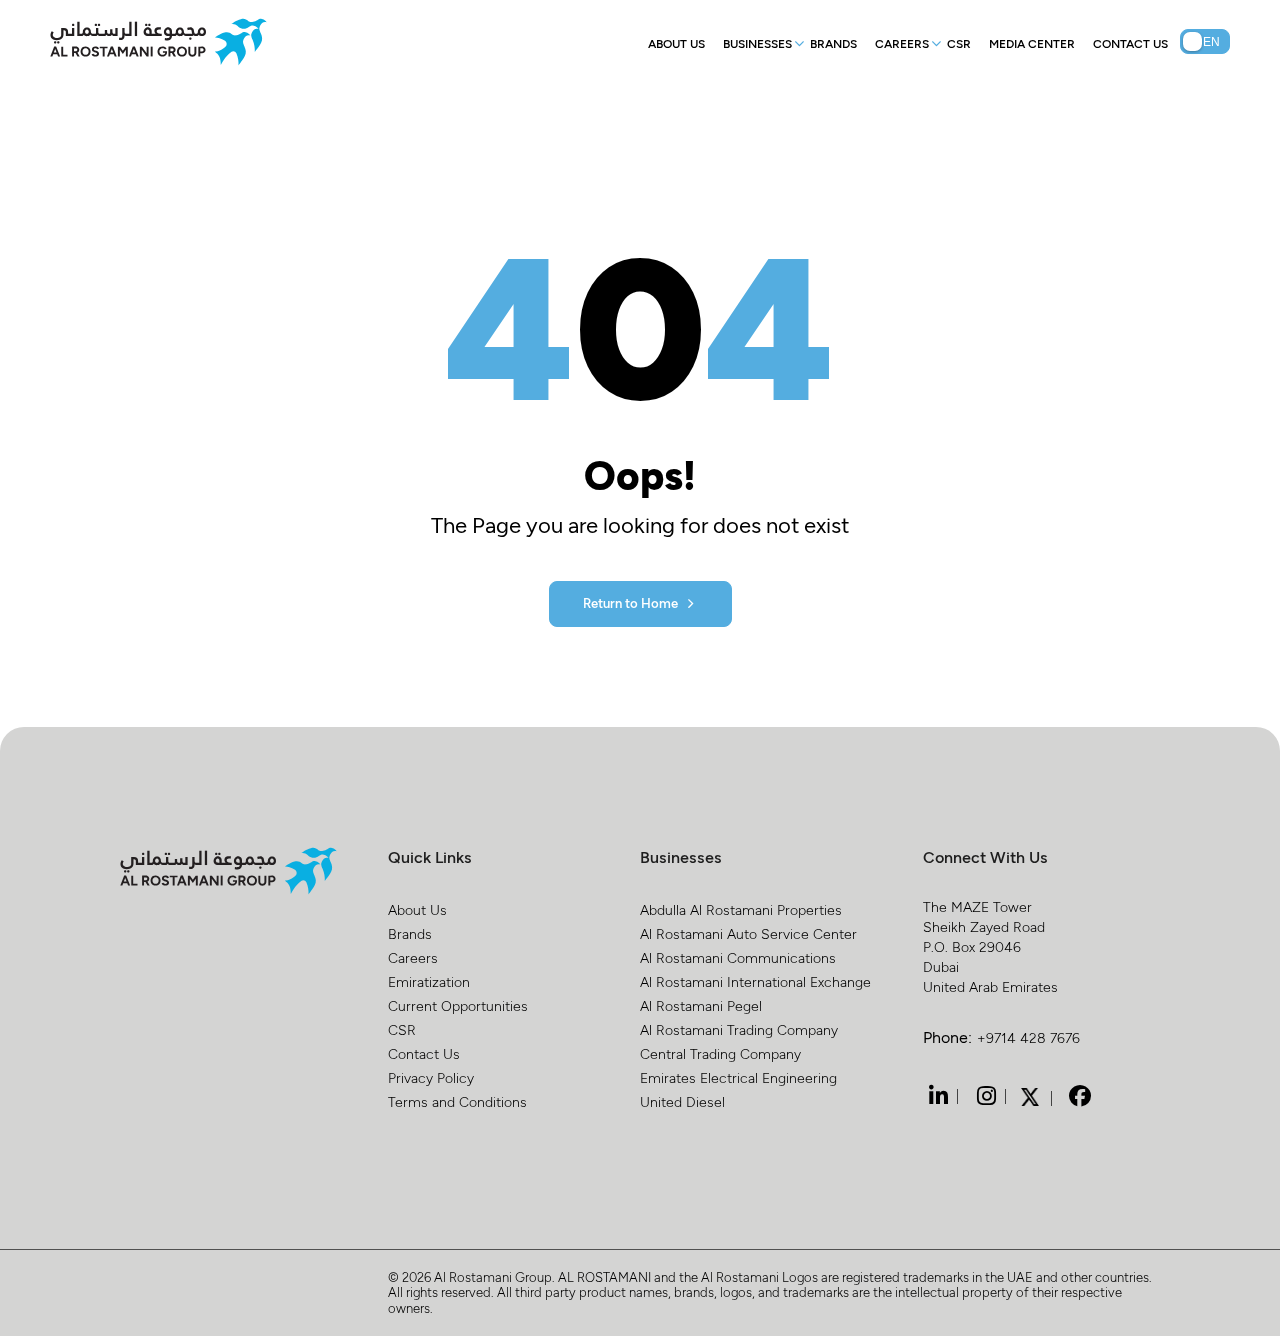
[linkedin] (936, 1096)
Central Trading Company (720, 1053)
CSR (959, 43)
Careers (902, 43)
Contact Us (1130, 43)
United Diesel (682, 1101)
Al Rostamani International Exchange (755, 981)
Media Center (1032, 43)
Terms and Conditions (457, 1101)
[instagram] (984, 1096)
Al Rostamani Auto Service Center (748, 933)
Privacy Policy (431, 1077)
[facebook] (1078, 1096)
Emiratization (429, 981)
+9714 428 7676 (1028, 1037)
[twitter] (1030, 1095)
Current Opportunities (458, 1005)
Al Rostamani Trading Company (739, 1029)
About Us (676, 43)
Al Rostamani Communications (738, 957)
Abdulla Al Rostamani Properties (741, 909)
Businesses (757, 43)
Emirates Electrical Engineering (738, 1077)
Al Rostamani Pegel (701, 1005)
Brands (833, 43)
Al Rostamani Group (493, 1277)
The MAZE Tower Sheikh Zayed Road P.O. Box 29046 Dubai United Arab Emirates (990, 946)
